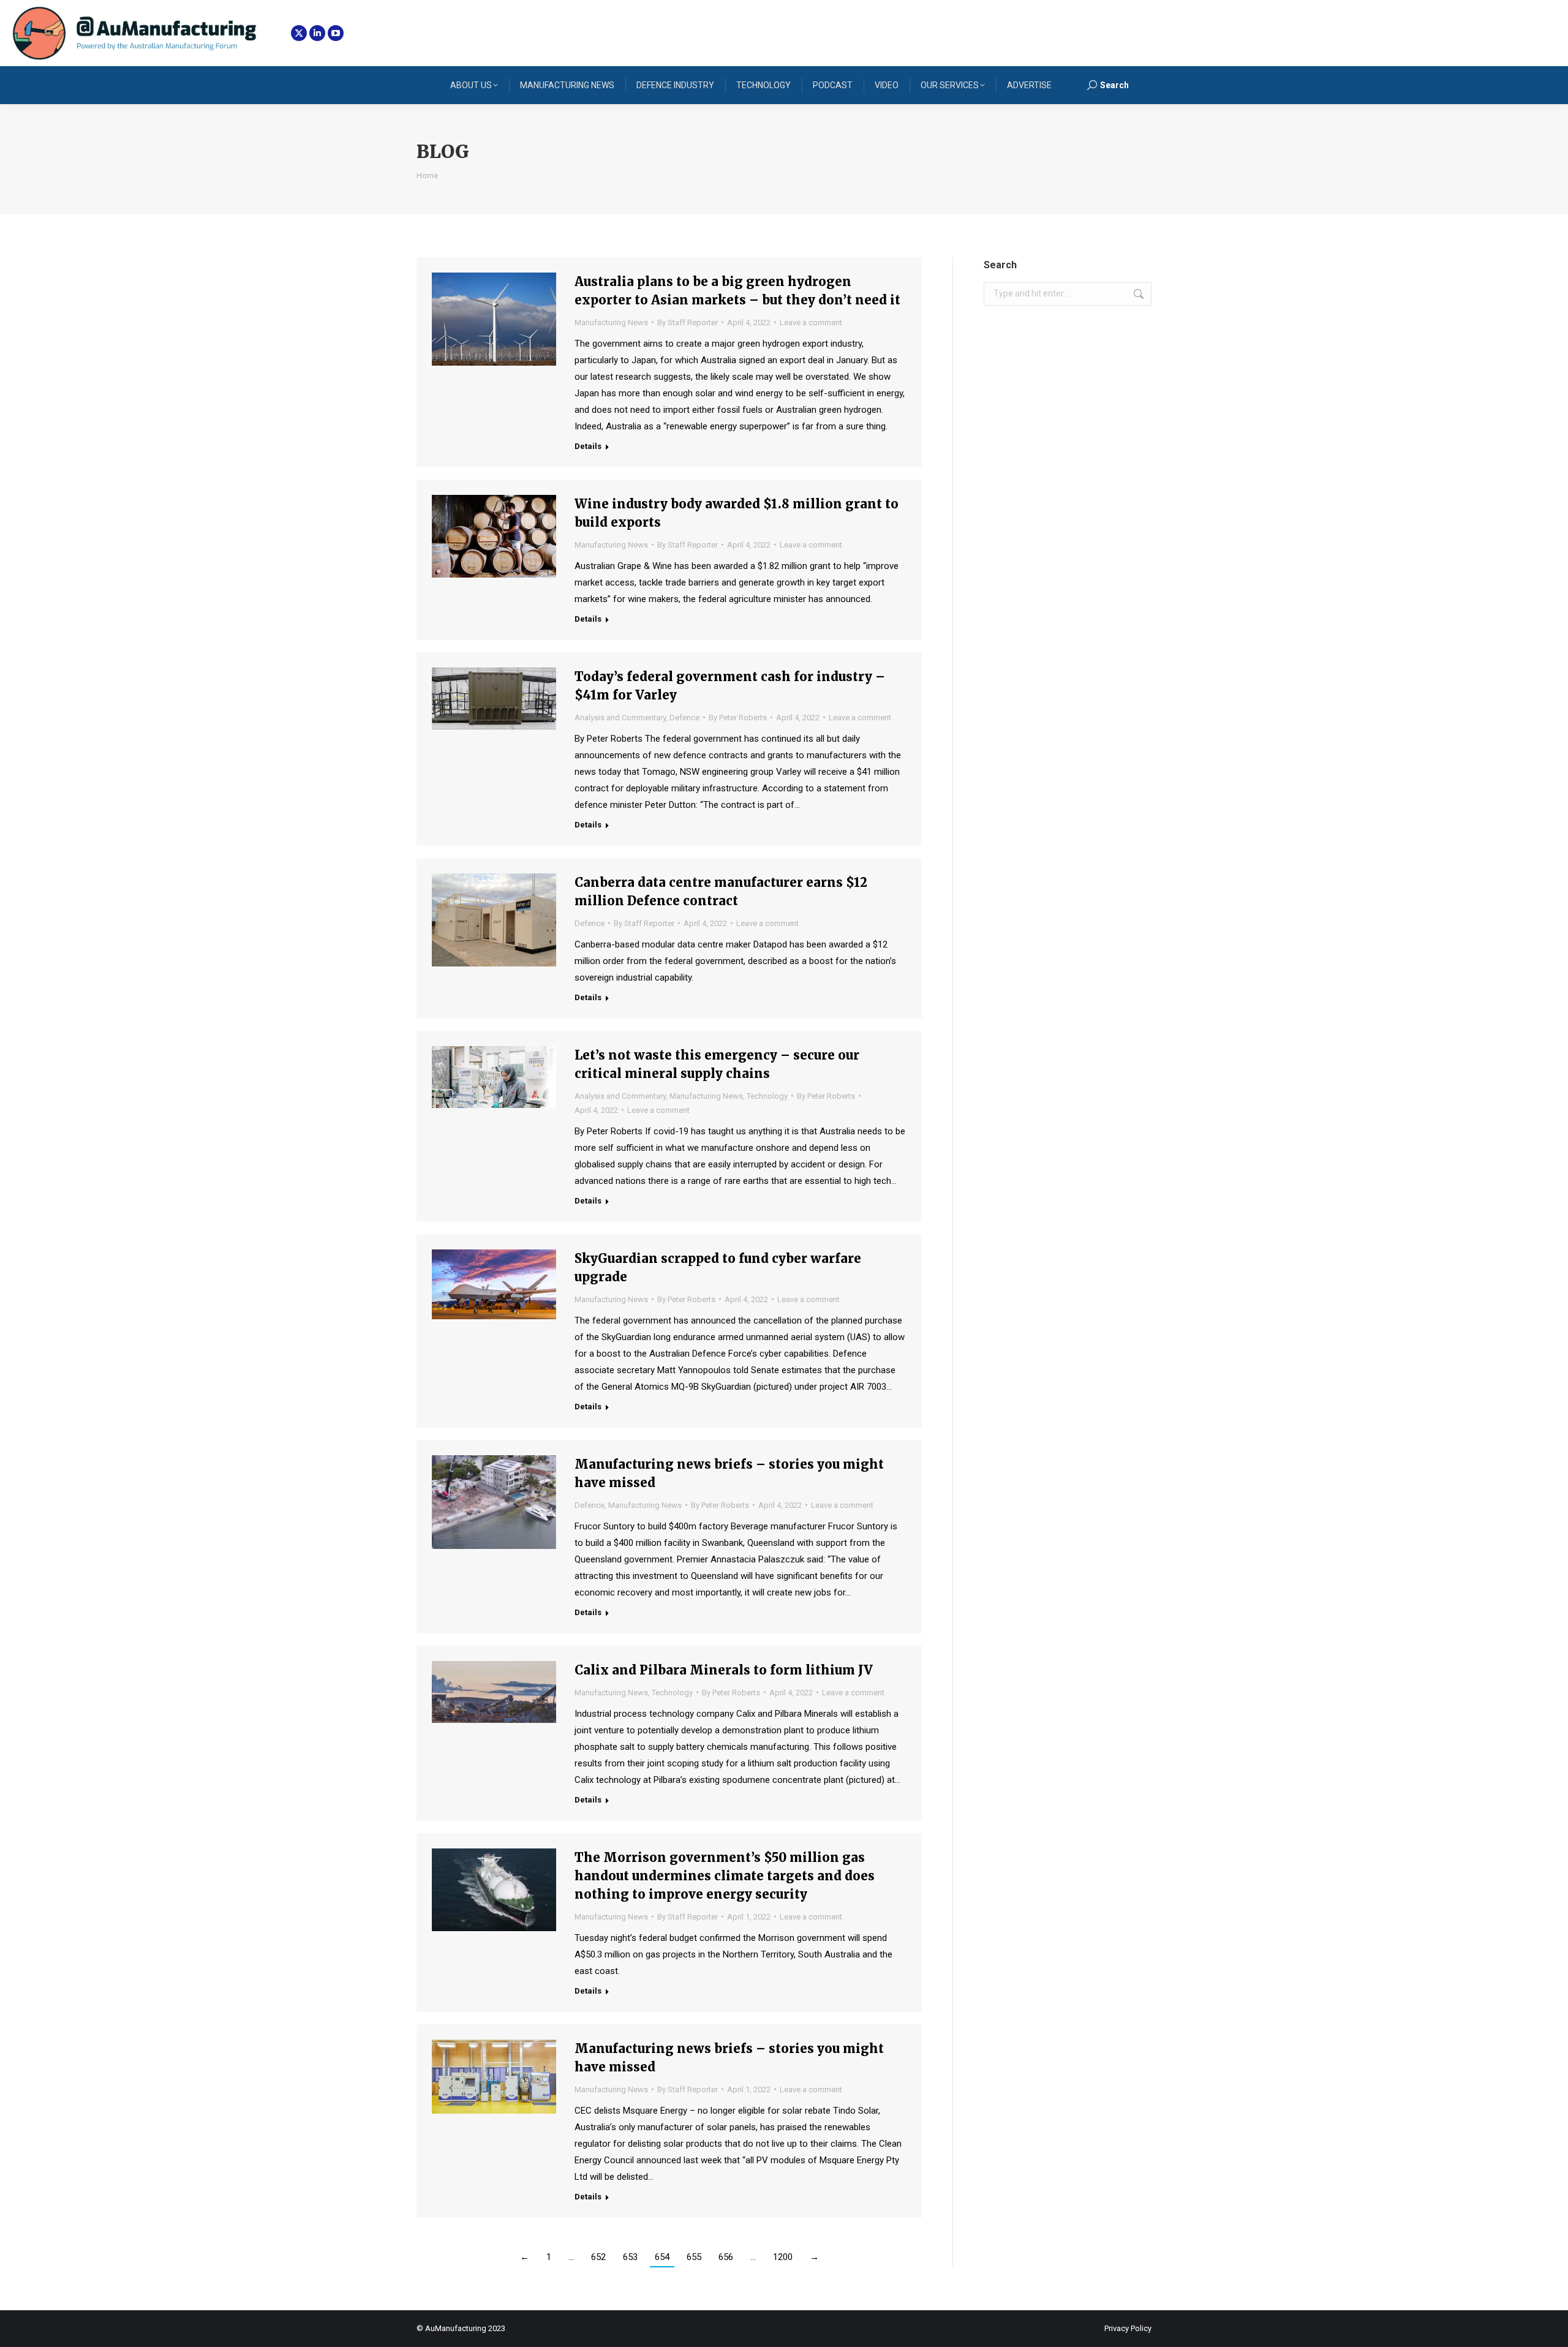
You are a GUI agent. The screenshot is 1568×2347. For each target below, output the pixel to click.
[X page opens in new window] (299, 33)
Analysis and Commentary (620, 718)
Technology (767, 1096)
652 (598, 2257)
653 (630, 2257)
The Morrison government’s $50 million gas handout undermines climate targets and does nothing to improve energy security (725, 1876)
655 (694, 2257)
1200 (783, 2257)
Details (588, 446)
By (688, 322)
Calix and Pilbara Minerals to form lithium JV (724, 1670)
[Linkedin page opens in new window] (317, 33)
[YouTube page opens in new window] (336, 33)
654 (662, 2257)
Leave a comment (811, 322)
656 (726, 2257)
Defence (684, 718)
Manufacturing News (611, 322)
